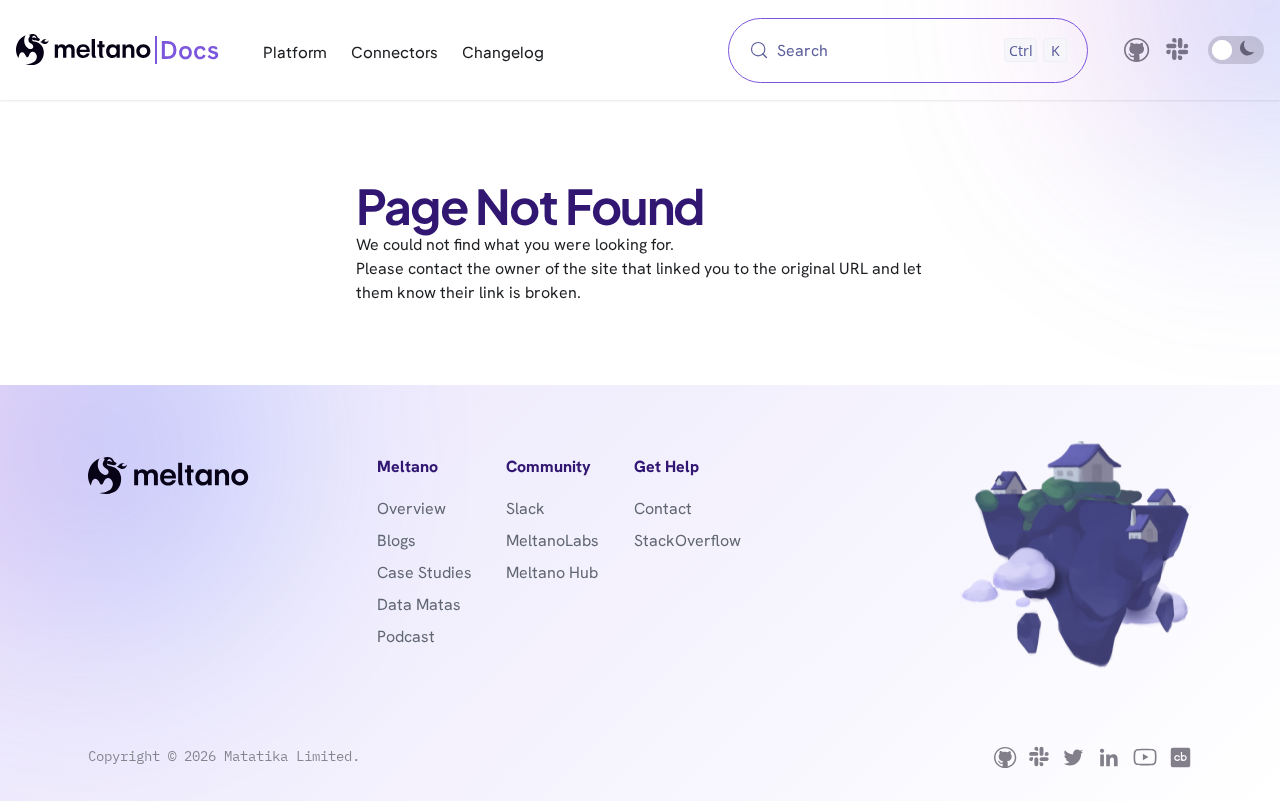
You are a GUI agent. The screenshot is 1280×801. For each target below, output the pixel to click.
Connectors (394, 51)
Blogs (396, 540)
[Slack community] (1179, 50)
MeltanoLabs (552, 540)
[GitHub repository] (1137, 50)
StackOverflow (687, 540)
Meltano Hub (552, 572)
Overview (411, 508)
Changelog (503, 51)
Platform (295, 51)
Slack (525, 508)
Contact (663, 508)
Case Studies (424, 572)
